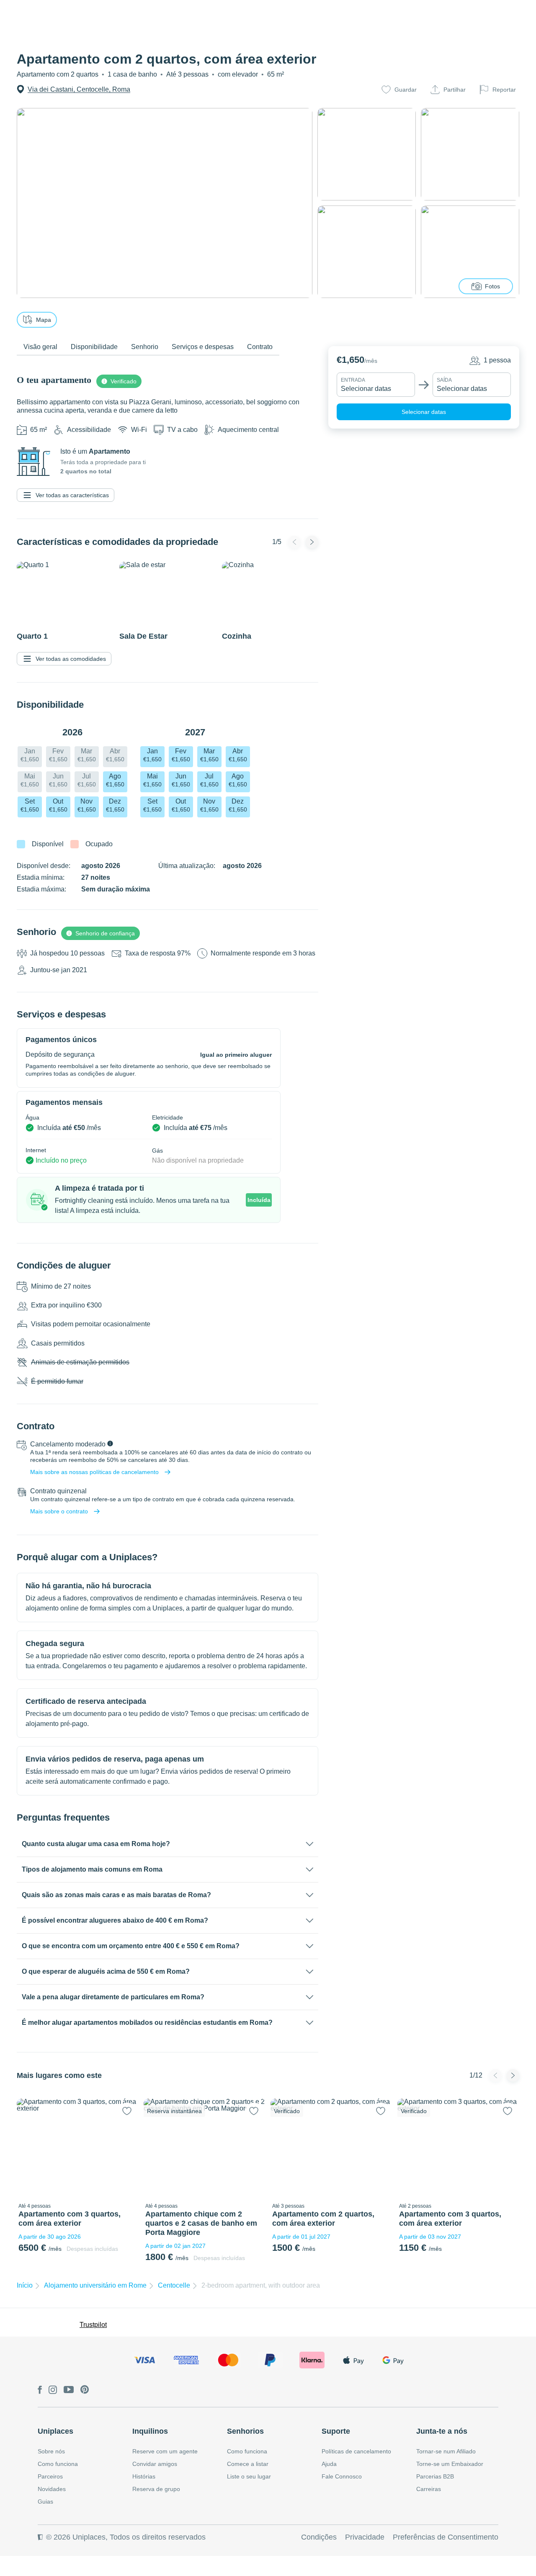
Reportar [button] (504, 90)
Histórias (144, 2476)
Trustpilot (93, 2325)
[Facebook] (40, 2390)
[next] (127, 2149)
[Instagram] (53, 2390)
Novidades (52, 2489)
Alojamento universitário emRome (95, 2285)
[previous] (28, 2149)
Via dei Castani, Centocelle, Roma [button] (79, 89)
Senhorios (245, 2431)
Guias (45, 2502)
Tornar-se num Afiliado (446, 2451)
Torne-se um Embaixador (450, 2464)
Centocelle (174, 2285)
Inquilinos (150, 2431)
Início (25, 2285)
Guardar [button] (406, 90)
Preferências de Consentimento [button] (446, 2537)
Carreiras (429, 2489)
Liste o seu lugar (249, 2476)
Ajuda (329, 2464)
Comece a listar (248, 2464)
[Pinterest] (85, 2390)
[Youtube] (69, 2390)
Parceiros (50, 2476)
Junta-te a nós (442, 2431)
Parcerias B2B (435, 2476)
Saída (444, 380)
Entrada (353, 380)
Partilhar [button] (455, 90)
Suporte (336, 2431)
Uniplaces (55, 2431)
